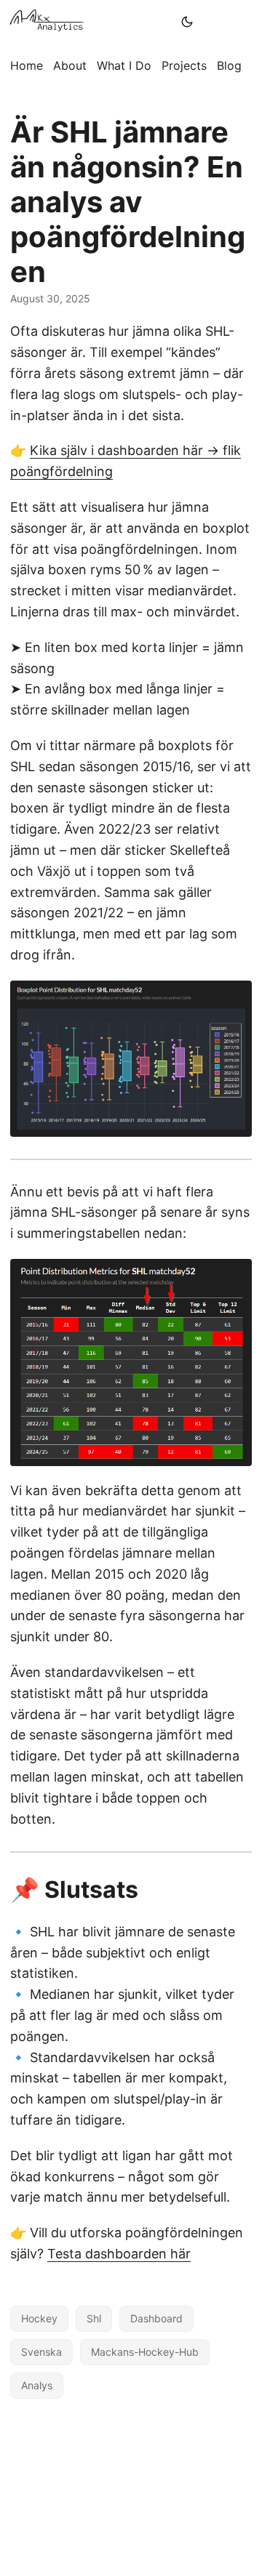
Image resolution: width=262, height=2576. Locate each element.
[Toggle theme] (187, 22)
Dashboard (156, 2318)
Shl (94, 2318)
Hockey (39, 2318)
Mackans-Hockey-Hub (145, 2352)
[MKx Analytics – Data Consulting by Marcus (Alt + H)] (91, 22)
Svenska (41, 2352)
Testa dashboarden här (119, 2254)
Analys (37, 2385)
